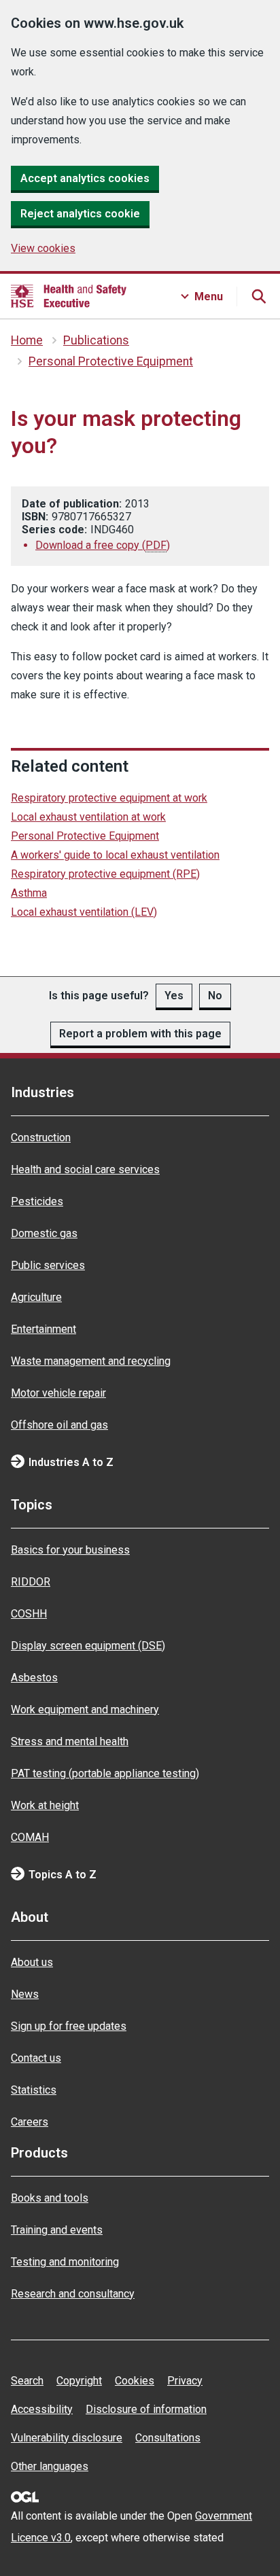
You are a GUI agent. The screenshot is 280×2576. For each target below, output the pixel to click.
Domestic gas (44, 1233)
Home (27, 340)
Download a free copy (103, 545)
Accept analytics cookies (85, 178)
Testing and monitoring (65, 2262)
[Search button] (258, 296)
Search (27, 2381)
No (215, 996)
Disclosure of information (146, 2409)
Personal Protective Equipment (111, 361)
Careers (30, 2122)
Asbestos (34, 1678)
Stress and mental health (70, 1741)
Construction (41, 1138)
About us (32, 1962)
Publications (96, 340)
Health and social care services (85, 1169)
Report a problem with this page (140, 1034)
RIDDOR (31, 1582)
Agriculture (36, 1297)
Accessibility (42, 2409)
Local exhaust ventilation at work (88, 817)
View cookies (43, 248)
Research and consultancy (73, 2294)
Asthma (29, 893)
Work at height (45, 1805)
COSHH (29, 1614)
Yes (174, 996)
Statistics (34, 2090)
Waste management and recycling (91, 1361)
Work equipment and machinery (85, 1710)
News (25, 1994)
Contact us (36, 2058)
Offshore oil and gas (59, 1425)
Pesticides (37, 1201)
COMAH (30, 1837)
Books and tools (50, 2198)
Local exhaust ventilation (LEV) (84, 912)
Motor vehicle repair (58, 1393)
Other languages (50, 2466)
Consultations (168, 2438)
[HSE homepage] (69, 296)
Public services (48, 1265)
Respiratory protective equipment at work (109, 798)
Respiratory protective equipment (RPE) (105, 874)
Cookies (135, 2381)
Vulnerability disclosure (67, 2438)
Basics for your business (70, 1550)
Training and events (57, 2230)
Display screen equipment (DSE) (88, 1646)
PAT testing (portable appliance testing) (105, 1773)
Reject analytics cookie (80, 214)
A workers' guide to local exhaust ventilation (115, 855)
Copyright (79, 2381)
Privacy (185, 2381)
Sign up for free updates (69, 2026)
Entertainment (43, 1329)
